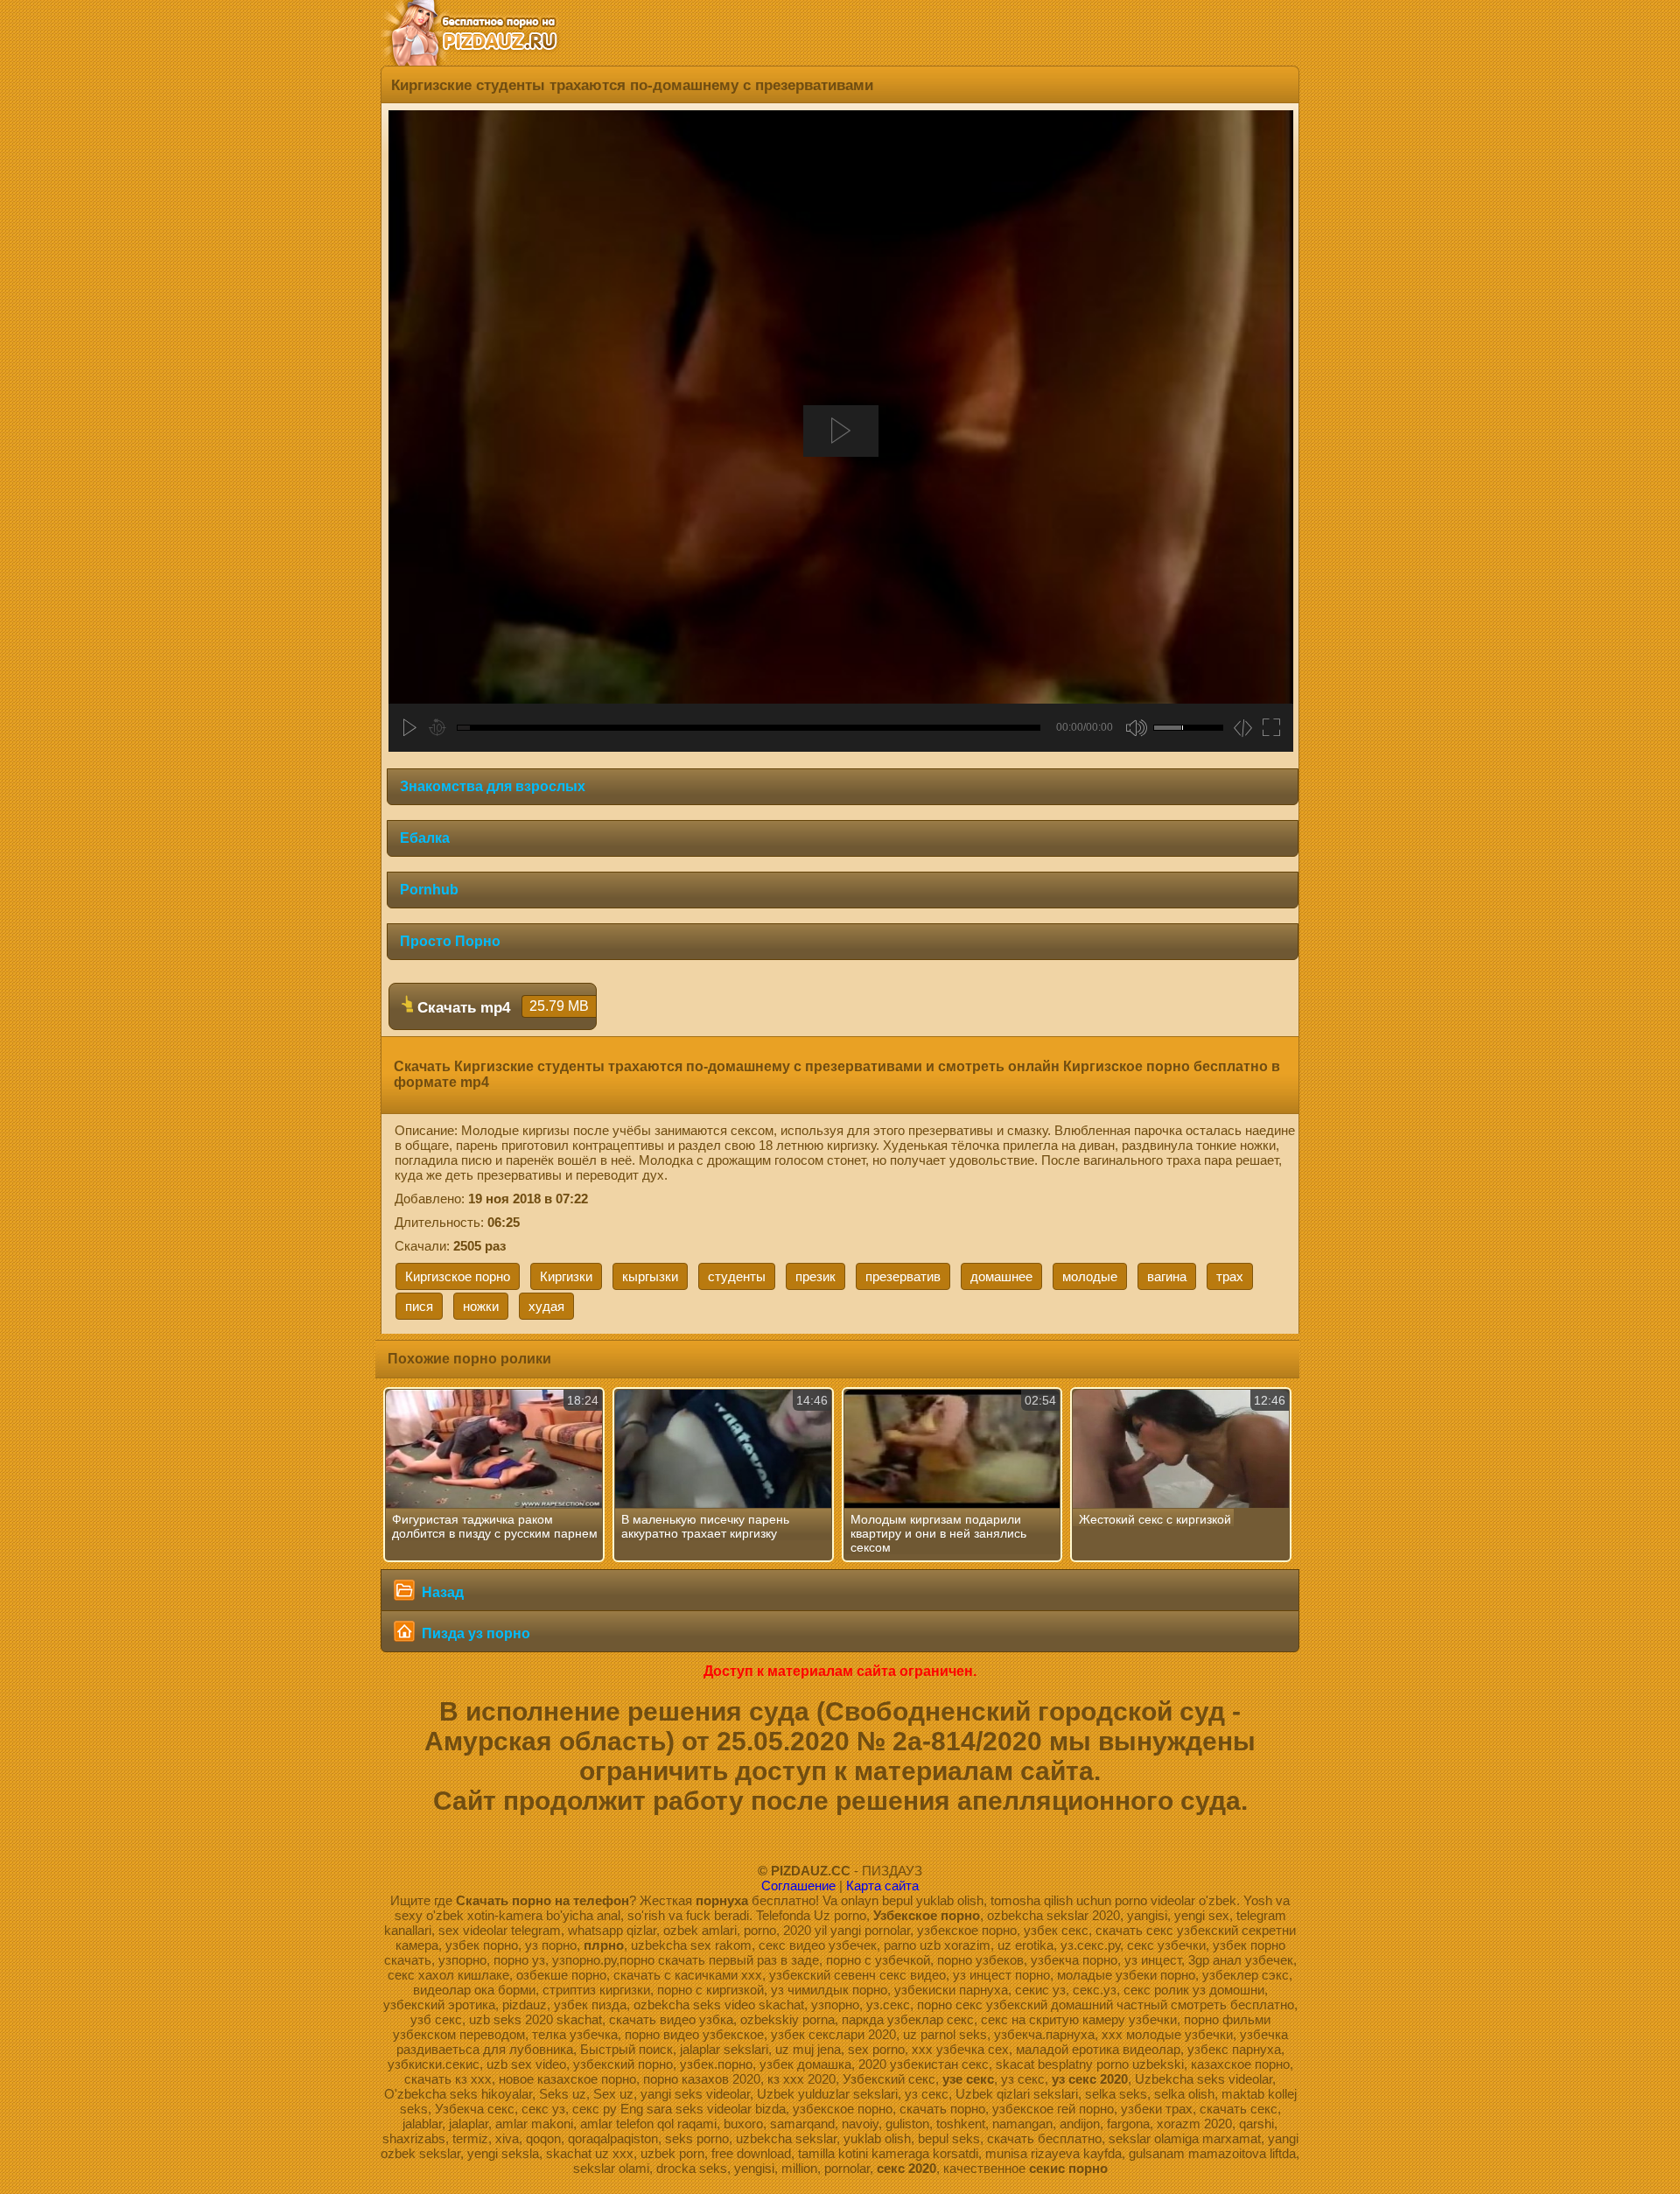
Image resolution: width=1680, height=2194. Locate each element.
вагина (1167, 1276)
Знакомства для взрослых (493, 786)
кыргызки (650, 1276)
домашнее (1001, 1276)
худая (546, 1306)
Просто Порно (450, 941)
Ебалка (425, 838)
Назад (441, 1592)
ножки (481, 1306)
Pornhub (429, 890)
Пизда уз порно (474, 1633)
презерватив (903, 1276)
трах (1230, 1276)
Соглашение (798, 1886)
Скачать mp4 (501, 1007)
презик (815, 1276)
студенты (737, 1276)
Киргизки (566, 1276)
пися (419, 1306)
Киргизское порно (458, 1276)
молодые (1090, 1276)
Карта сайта (882, 1886)
